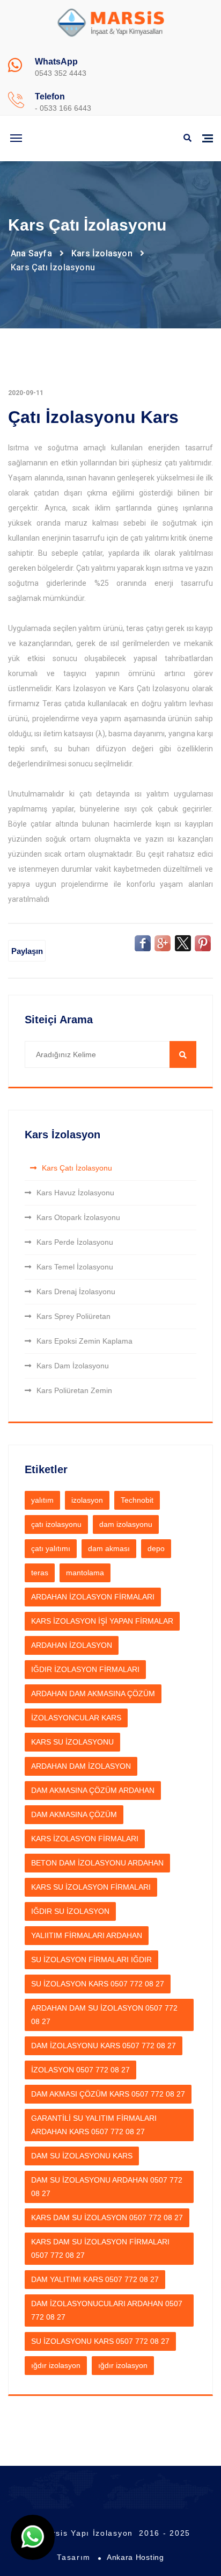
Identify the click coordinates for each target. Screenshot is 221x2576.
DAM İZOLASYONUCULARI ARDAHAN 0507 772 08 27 (107, 2310)
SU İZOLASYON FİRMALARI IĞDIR (91, 1960)
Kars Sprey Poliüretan (73, 1316)
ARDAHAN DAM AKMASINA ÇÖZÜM (93, 1694)
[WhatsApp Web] (33, 2537)
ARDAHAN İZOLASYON (72, 1645)
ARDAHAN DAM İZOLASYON (81, 1766)
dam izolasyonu (126, 1524)
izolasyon (87, 1500)
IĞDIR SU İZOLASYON (70, 1911)
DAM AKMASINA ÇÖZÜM (74, 1814)
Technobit (137, 1500)
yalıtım (42, 1500)
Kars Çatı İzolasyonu (77, 1168)
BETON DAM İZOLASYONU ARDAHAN (97, 1863)
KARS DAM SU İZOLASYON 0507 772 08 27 (107, 2218)
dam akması (109, 1548)
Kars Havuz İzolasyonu (75, 1193)
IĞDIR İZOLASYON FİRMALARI (85, 1669)
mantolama (85, 1573)
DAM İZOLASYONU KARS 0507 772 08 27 (104, 2046)
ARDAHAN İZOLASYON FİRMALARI (93, 1597)
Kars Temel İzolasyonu (75, 1267)
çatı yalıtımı (51, 1548)
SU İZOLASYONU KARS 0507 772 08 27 (100, 2341)
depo (156, 1548)
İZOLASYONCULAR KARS (76, 1718)
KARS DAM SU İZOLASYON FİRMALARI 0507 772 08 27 (100, 2248)
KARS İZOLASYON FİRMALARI (85, 1839)
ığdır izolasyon (56, 2365)
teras (40, 1573)
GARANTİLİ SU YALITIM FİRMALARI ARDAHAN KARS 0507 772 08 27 (94, 2125)
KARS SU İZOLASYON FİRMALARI (91, 1887)
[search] (183, 1054)
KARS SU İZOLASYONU (72, 1742)
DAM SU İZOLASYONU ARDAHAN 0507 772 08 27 (107, 2187)
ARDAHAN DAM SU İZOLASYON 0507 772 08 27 (104, 2015)
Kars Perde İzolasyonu (75, 1242)
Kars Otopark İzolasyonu (78, 1217)
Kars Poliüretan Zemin (74, 1390)
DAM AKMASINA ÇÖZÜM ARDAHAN (93, 1790)
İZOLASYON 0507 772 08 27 (80, 2070)
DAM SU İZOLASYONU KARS (82, 2156)
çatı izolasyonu (56, 1524)
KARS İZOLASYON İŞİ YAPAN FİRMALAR (102, 1621)
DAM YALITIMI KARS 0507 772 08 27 (95, 2279)
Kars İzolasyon (102, 253)
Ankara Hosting (135, 2557)
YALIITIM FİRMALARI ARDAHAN (87, 1935)
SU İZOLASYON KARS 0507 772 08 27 (98, 1984)
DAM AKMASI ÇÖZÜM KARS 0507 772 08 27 (108, 2094)
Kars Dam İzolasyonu (73, 1366)
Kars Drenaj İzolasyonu (76, 1291)
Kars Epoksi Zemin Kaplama (84, 1341)
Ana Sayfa (31, 253)
